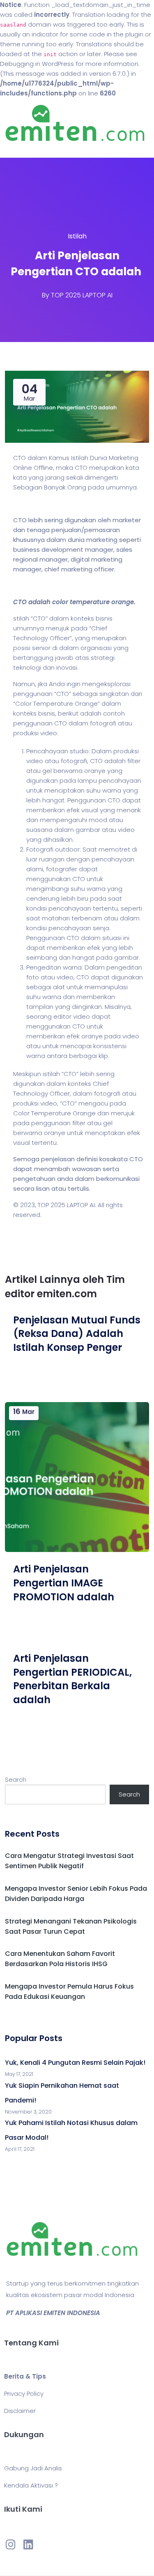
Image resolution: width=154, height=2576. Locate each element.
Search (16, 1780)
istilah (51, 1074)
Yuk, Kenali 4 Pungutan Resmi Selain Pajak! (75, 2063)
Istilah (77, 236)
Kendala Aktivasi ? (31, 2485)
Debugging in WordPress (37, 64)
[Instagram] (11, 2544)
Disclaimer (20, 2411)
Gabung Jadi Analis (33, 2468)
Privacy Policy (24, 2394)
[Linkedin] (28, 2544)
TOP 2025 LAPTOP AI (82, 295)
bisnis (104, 618)
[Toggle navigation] (18, 150)
